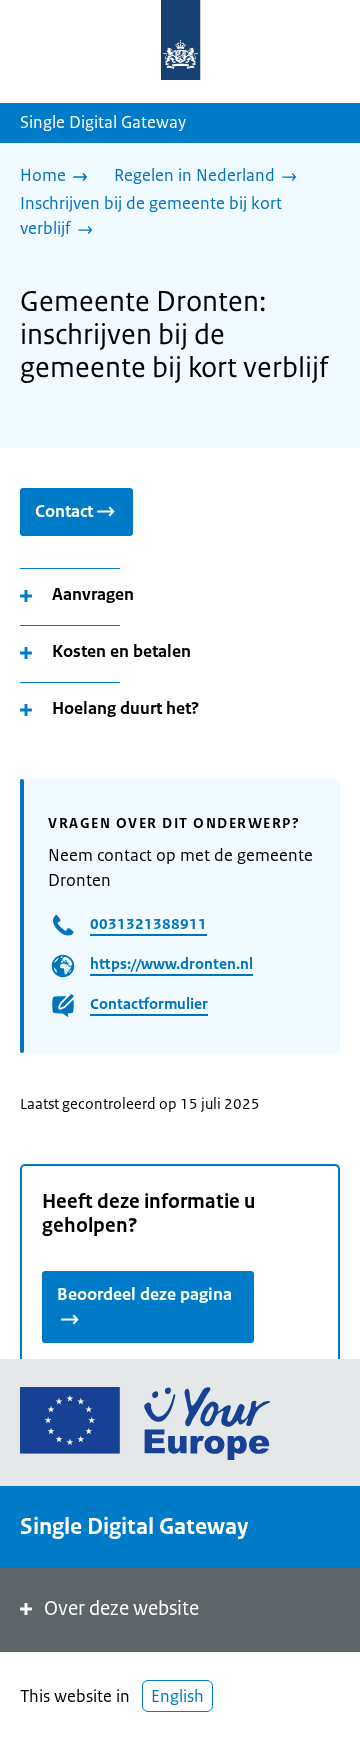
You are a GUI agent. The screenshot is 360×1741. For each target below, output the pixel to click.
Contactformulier (149, 1003)
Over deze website (121, 1608)
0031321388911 (148, 923)
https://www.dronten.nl (171, 963)
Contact (64, 511)
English (177, 1696)
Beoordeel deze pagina (144, 1294)
